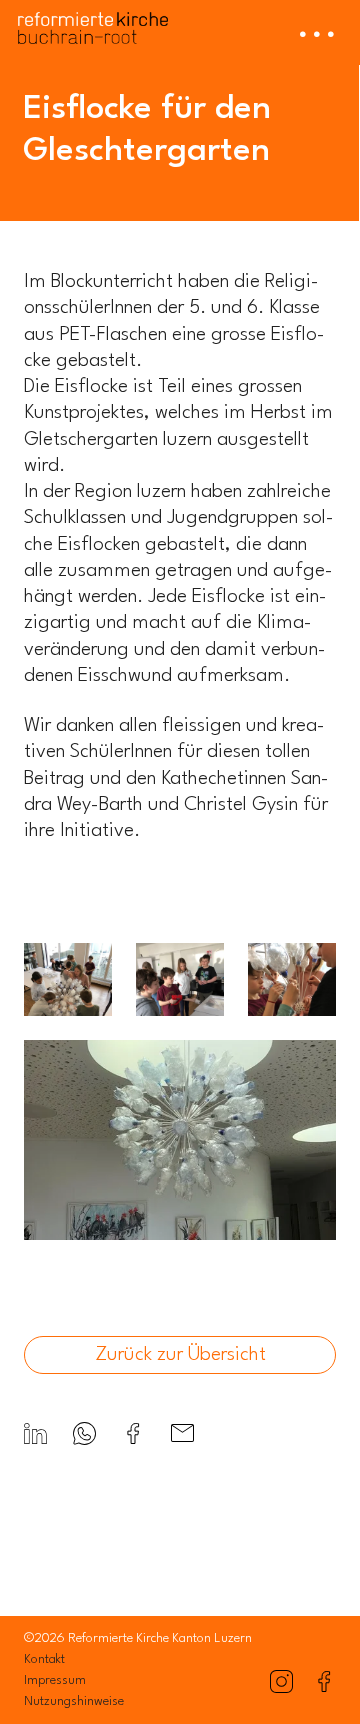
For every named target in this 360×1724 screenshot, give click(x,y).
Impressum (55, 1680)
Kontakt (44, 1659)
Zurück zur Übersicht (180, 1355)
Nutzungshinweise (74, 1701)
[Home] (93, 22)
